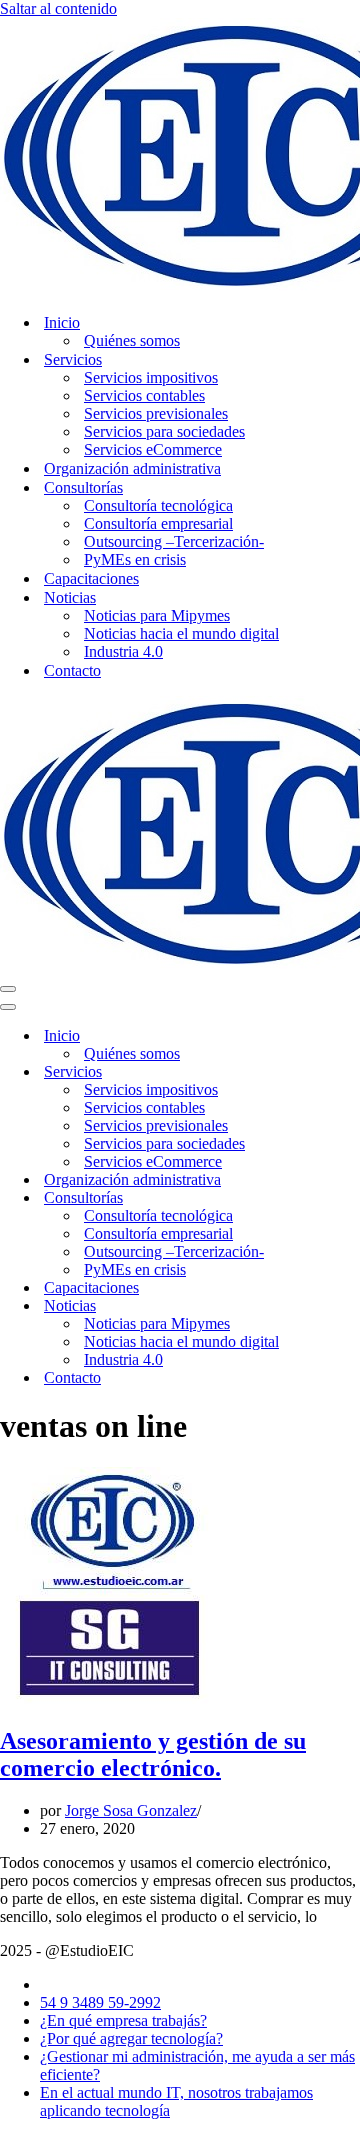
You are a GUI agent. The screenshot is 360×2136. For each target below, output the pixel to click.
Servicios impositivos (151, 377)
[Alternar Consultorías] (350, 1198)
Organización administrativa (132, 468)
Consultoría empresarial (158, 523)
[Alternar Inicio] (350, 1036)
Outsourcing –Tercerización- (174, 541)
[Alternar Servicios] (350, 1072)
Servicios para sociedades (164, 431)
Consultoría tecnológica (158, 505)
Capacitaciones (91, 578)
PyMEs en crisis (135, 559)
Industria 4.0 (123, 651)
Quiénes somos (132, 340)
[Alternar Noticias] (350, 1306)
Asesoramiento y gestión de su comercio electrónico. (153, 1754)
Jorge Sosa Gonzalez (131, 1810)
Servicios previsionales (156, 413)
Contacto (72, 670)
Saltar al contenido (58, 8)
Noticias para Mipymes (157, 615)
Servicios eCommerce (153, 449)
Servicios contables (144, 395)
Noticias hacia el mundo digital (181, 633)
